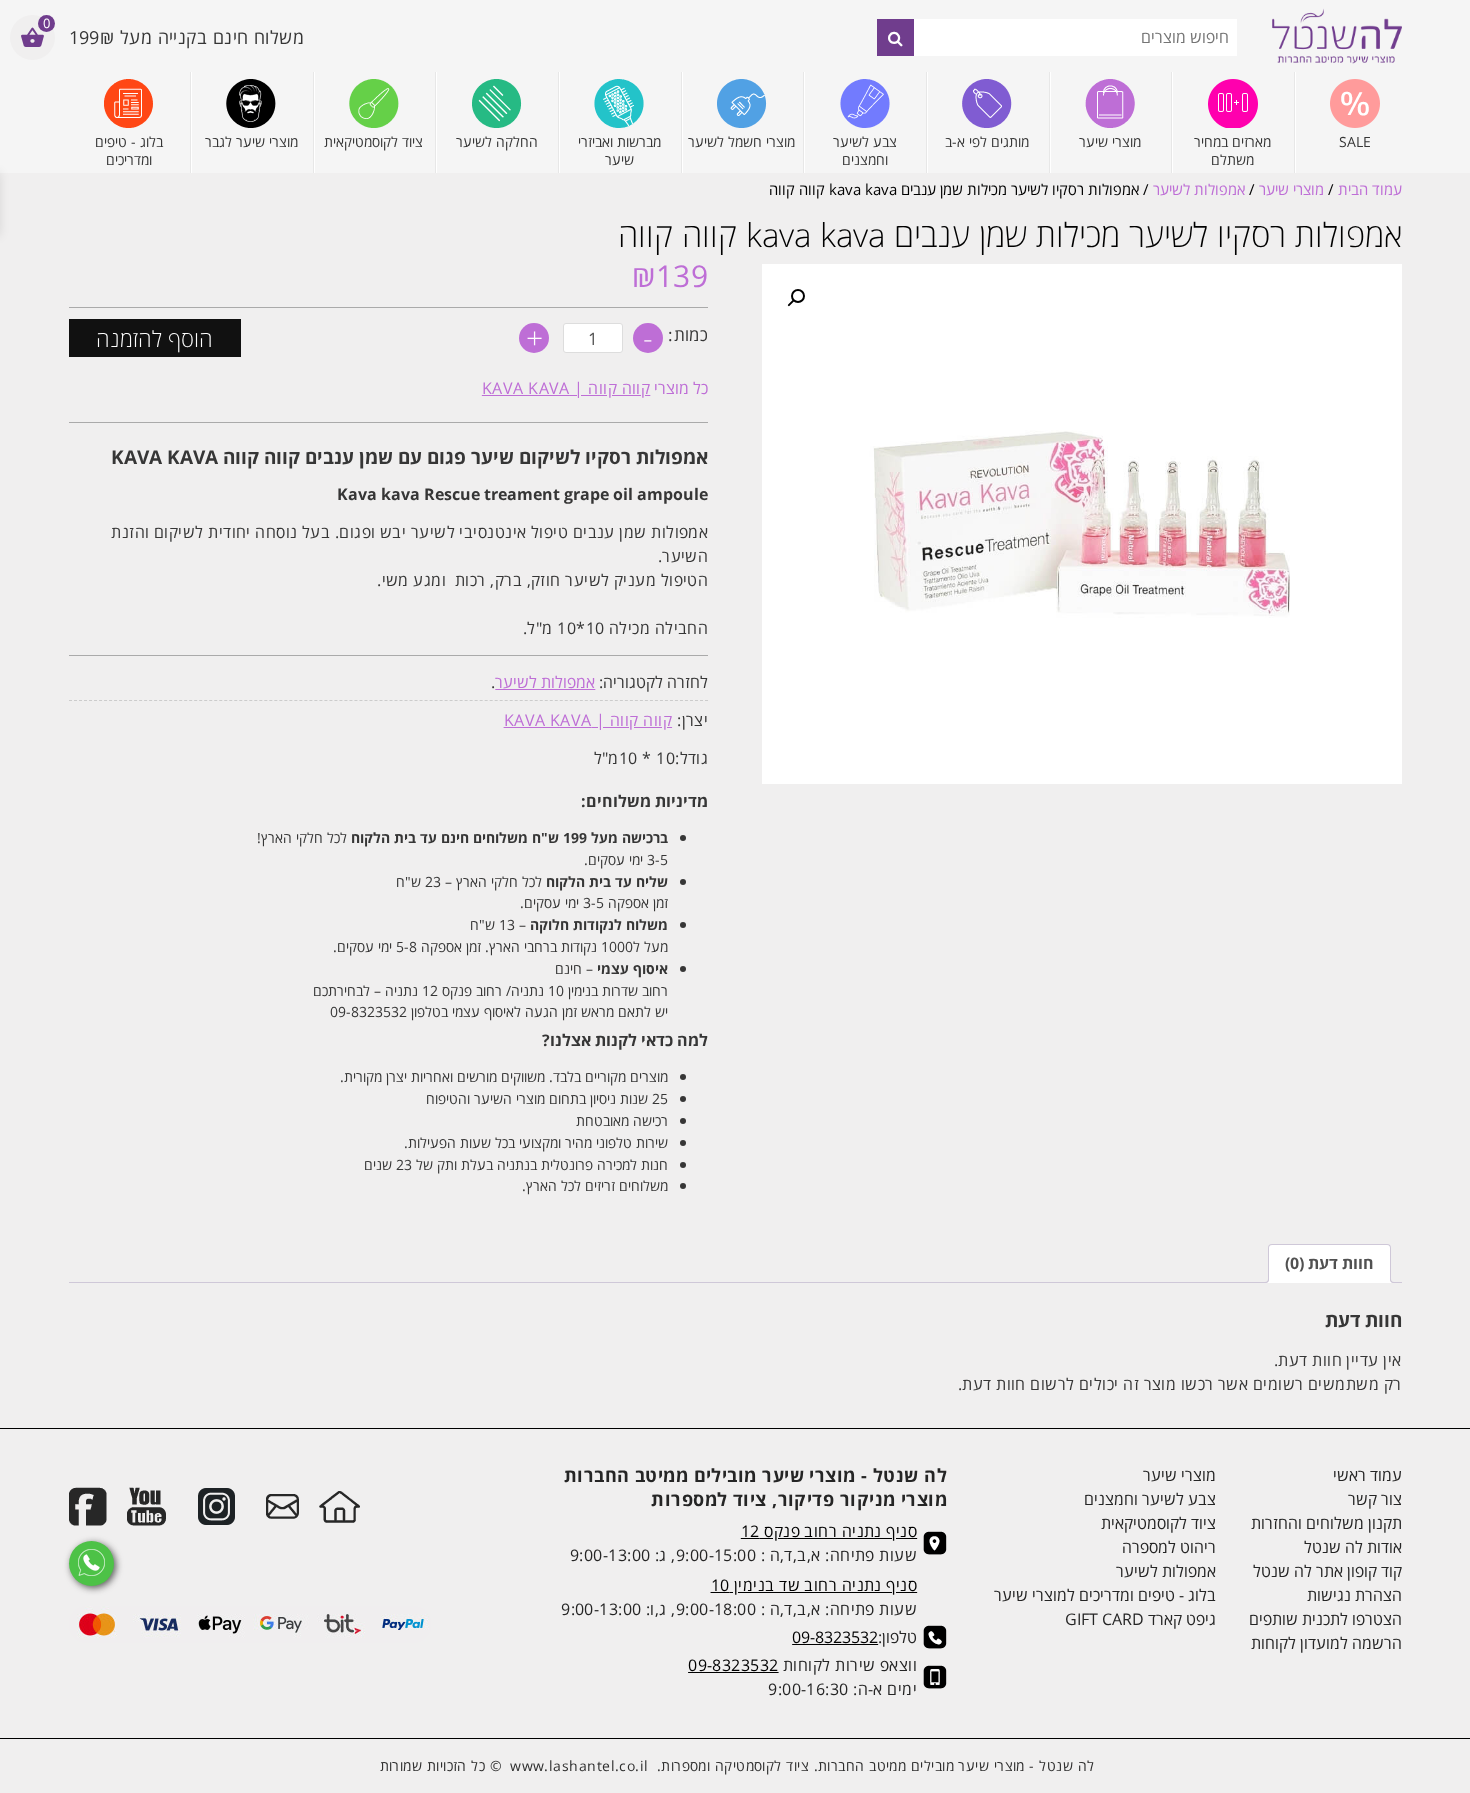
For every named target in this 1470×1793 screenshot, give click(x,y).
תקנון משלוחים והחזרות (1326, 1523)
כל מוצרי (595, 388)
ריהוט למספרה (1169, 1547)
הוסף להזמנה (154, 338)
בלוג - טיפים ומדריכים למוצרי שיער (1105, 1595)
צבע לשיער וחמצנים (1150, 1499)
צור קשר (1374, 1499)
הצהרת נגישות (1354, 1595)
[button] (796, 298)
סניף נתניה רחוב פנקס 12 (829, 1531)
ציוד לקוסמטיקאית (1158, 1523)
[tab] (1329, 1263)
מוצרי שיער (1291, 189)
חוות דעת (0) (1329, 1263)
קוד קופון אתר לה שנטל (1327, 1571)
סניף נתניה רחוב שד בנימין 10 (814, 1585)
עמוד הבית (1370, 189)
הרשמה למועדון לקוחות (1326, 1643)
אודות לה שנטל (1352, 1547)
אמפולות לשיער (1199, 189)
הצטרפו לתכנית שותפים (1325, 1619)
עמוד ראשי (1367, 1475)
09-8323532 (835, 1637)
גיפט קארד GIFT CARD (1140, 1619)
